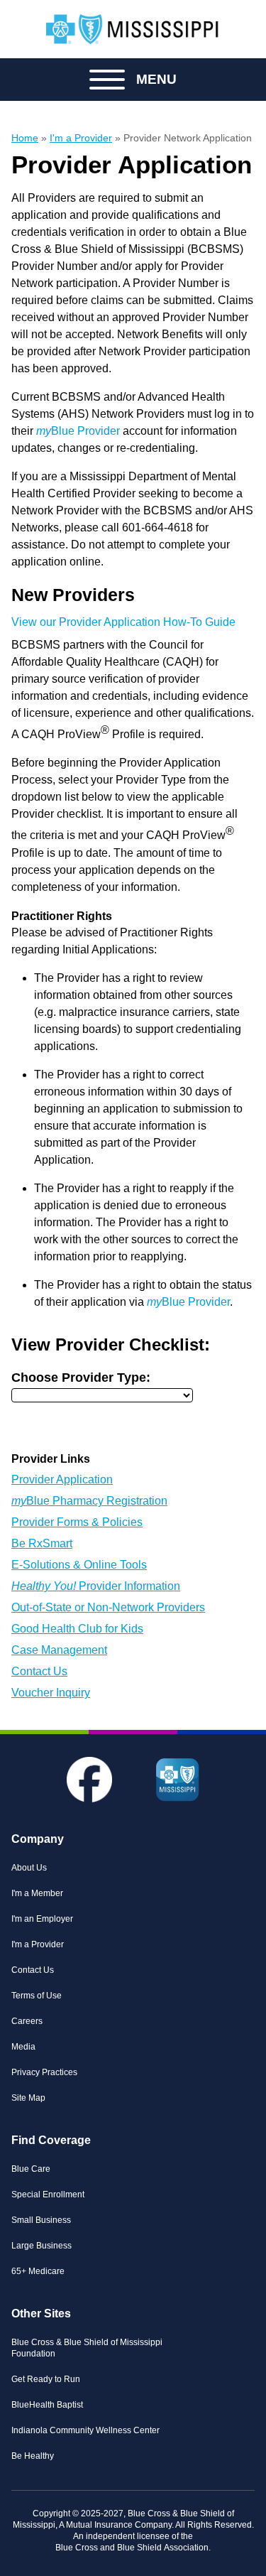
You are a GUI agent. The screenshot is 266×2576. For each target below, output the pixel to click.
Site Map (28, 2098)
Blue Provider (77, 431)
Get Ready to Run (46, 2379)
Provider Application (62, 1479)
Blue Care (31, 2169)
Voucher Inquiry (51, 1693)
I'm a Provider (38, 1944)
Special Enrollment (48, 2195)
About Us (29, 1868)
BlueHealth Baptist (47, 2405)
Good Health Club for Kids (77, 1629)
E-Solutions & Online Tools (79, 1565)
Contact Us (39, 1671)
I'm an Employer (42, 1919)
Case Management (59, 1650)
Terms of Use (37, 1996)
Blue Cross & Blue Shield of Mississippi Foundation (87, 2348)
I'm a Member (37, 1893)
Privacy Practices (44, 2072)
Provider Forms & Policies (77, 1522)
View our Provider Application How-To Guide (123, 622)
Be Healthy (33, 2456)
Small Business (41, 2220)
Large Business (41, 2246)
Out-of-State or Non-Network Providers (108, 1607)
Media (23, 2047)
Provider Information (96, 1586)
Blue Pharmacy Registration (89, 1501)
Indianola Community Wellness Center (85, 2430)
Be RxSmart (42, 1543)
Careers (27, 2021)
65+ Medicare (38, 2271)
